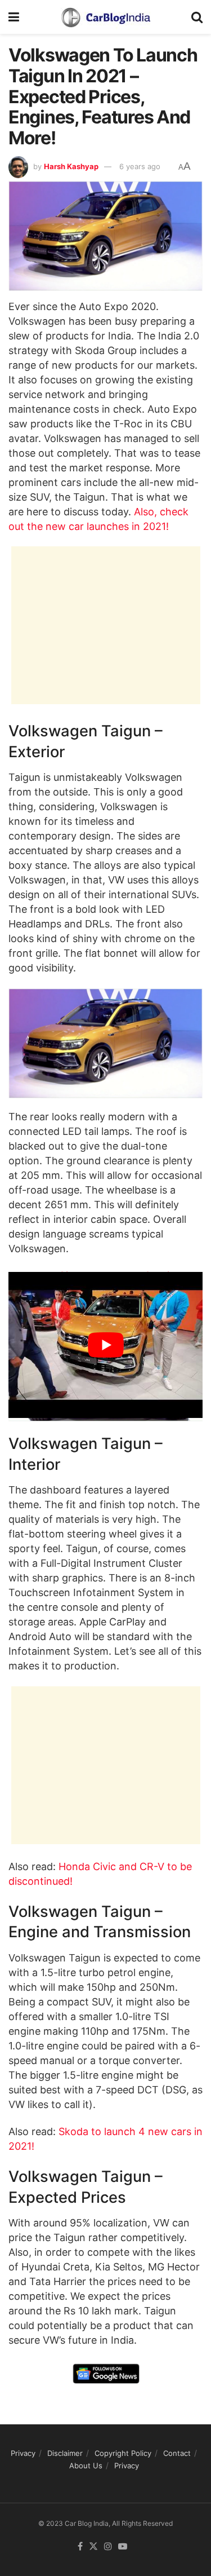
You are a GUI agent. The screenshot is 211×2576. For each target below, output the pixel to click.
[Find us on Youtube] (123, 2547)
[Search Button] (197, 17)
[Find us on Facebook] (80, 2547)
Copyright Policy (123, 2453)
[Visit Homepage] (105, 17)
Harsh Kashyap (71, 166)
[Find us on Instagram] (108, 2547)
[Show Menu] (14, 17)
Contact (177, 2453)
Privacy (23, 2453)
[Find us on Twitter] (93, 2547)
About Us (86, 2465)
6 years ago (140, 166)
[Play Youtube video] (105, 1345)
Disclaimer (65, 2453)
